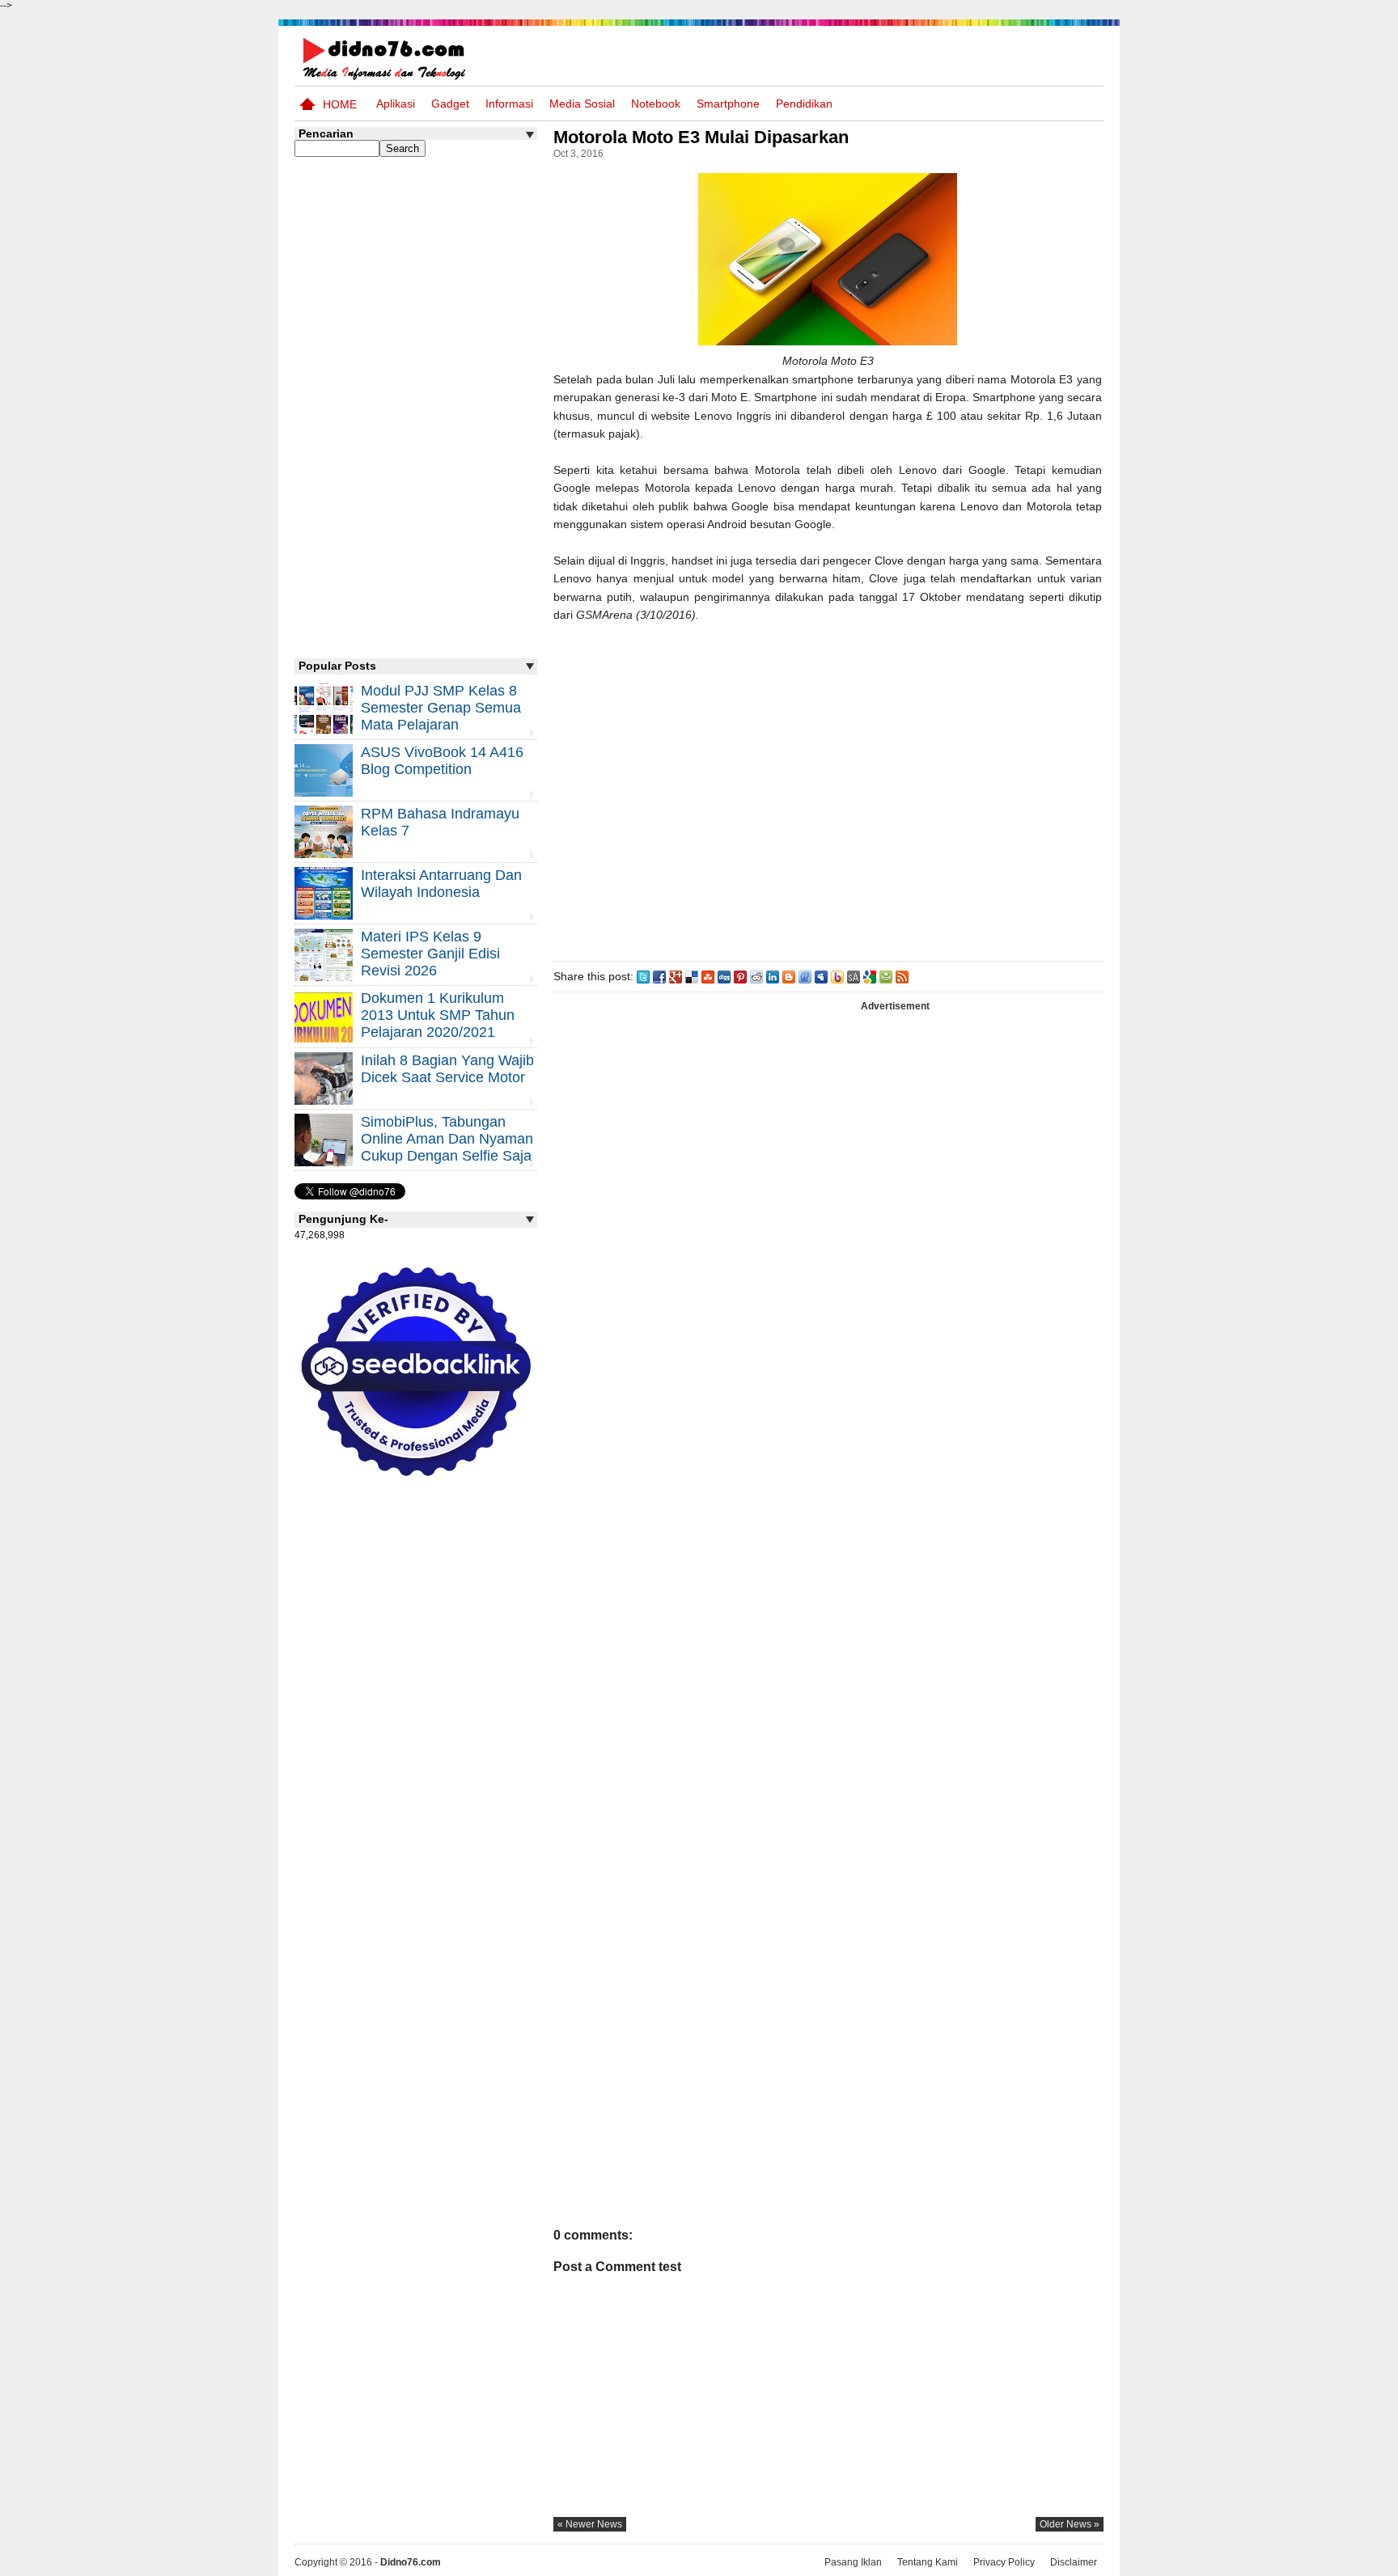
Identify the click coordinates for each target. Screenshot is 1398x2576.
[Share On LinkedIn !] (773, 976)
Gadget (450, 104)
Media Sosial (582, 104)
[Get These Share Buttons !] (854, 976)
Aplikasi (396, 104)
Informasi (509, 104)
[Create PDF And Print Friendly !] (886, 976)
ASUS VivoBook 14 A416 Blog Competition (442, 761)
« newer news (590, 2524)
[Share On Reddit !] (756, 976)
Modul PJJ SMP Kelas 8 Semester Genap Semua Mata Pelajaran (441, 708)
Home (340, 104)
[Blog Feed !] (902, 976)
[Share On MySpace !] (821, 976)
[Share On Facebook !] (659, 976)
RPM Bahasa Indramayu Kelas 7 (440, 822)
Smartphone (728, 104)
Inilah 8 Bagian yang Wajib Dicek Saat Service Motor (447, 1069)
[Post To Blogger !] (789, 976)
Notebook (656, 104)
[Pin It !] (740, 976)
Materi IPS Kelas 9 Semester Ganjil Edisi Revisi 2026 (430, 954)
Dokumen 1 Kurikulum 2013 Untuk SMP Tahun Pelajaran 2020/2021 (438, 1015)
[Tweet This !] (643, 976)
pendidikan (804, 104)
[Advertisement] (828, 789)
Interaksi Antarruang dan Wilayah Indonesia (441, 884)
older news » (1070, 2524)
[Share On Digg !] (724, 976)
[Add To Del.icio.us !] (692, 976)
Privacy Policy (1004, 2562)
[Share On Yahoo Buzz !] (837, 976)
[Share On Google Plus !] (676, 976)
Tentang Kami (928, 2562)
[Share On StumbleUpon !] (708, 976)
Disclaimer (1074, 2562)
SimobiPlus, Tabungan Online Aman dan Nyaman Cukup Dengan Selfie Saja (447, 1139)
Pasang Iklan (853, 2562)
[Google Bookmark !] (870, 976)
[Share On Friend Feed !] (805, 976)
